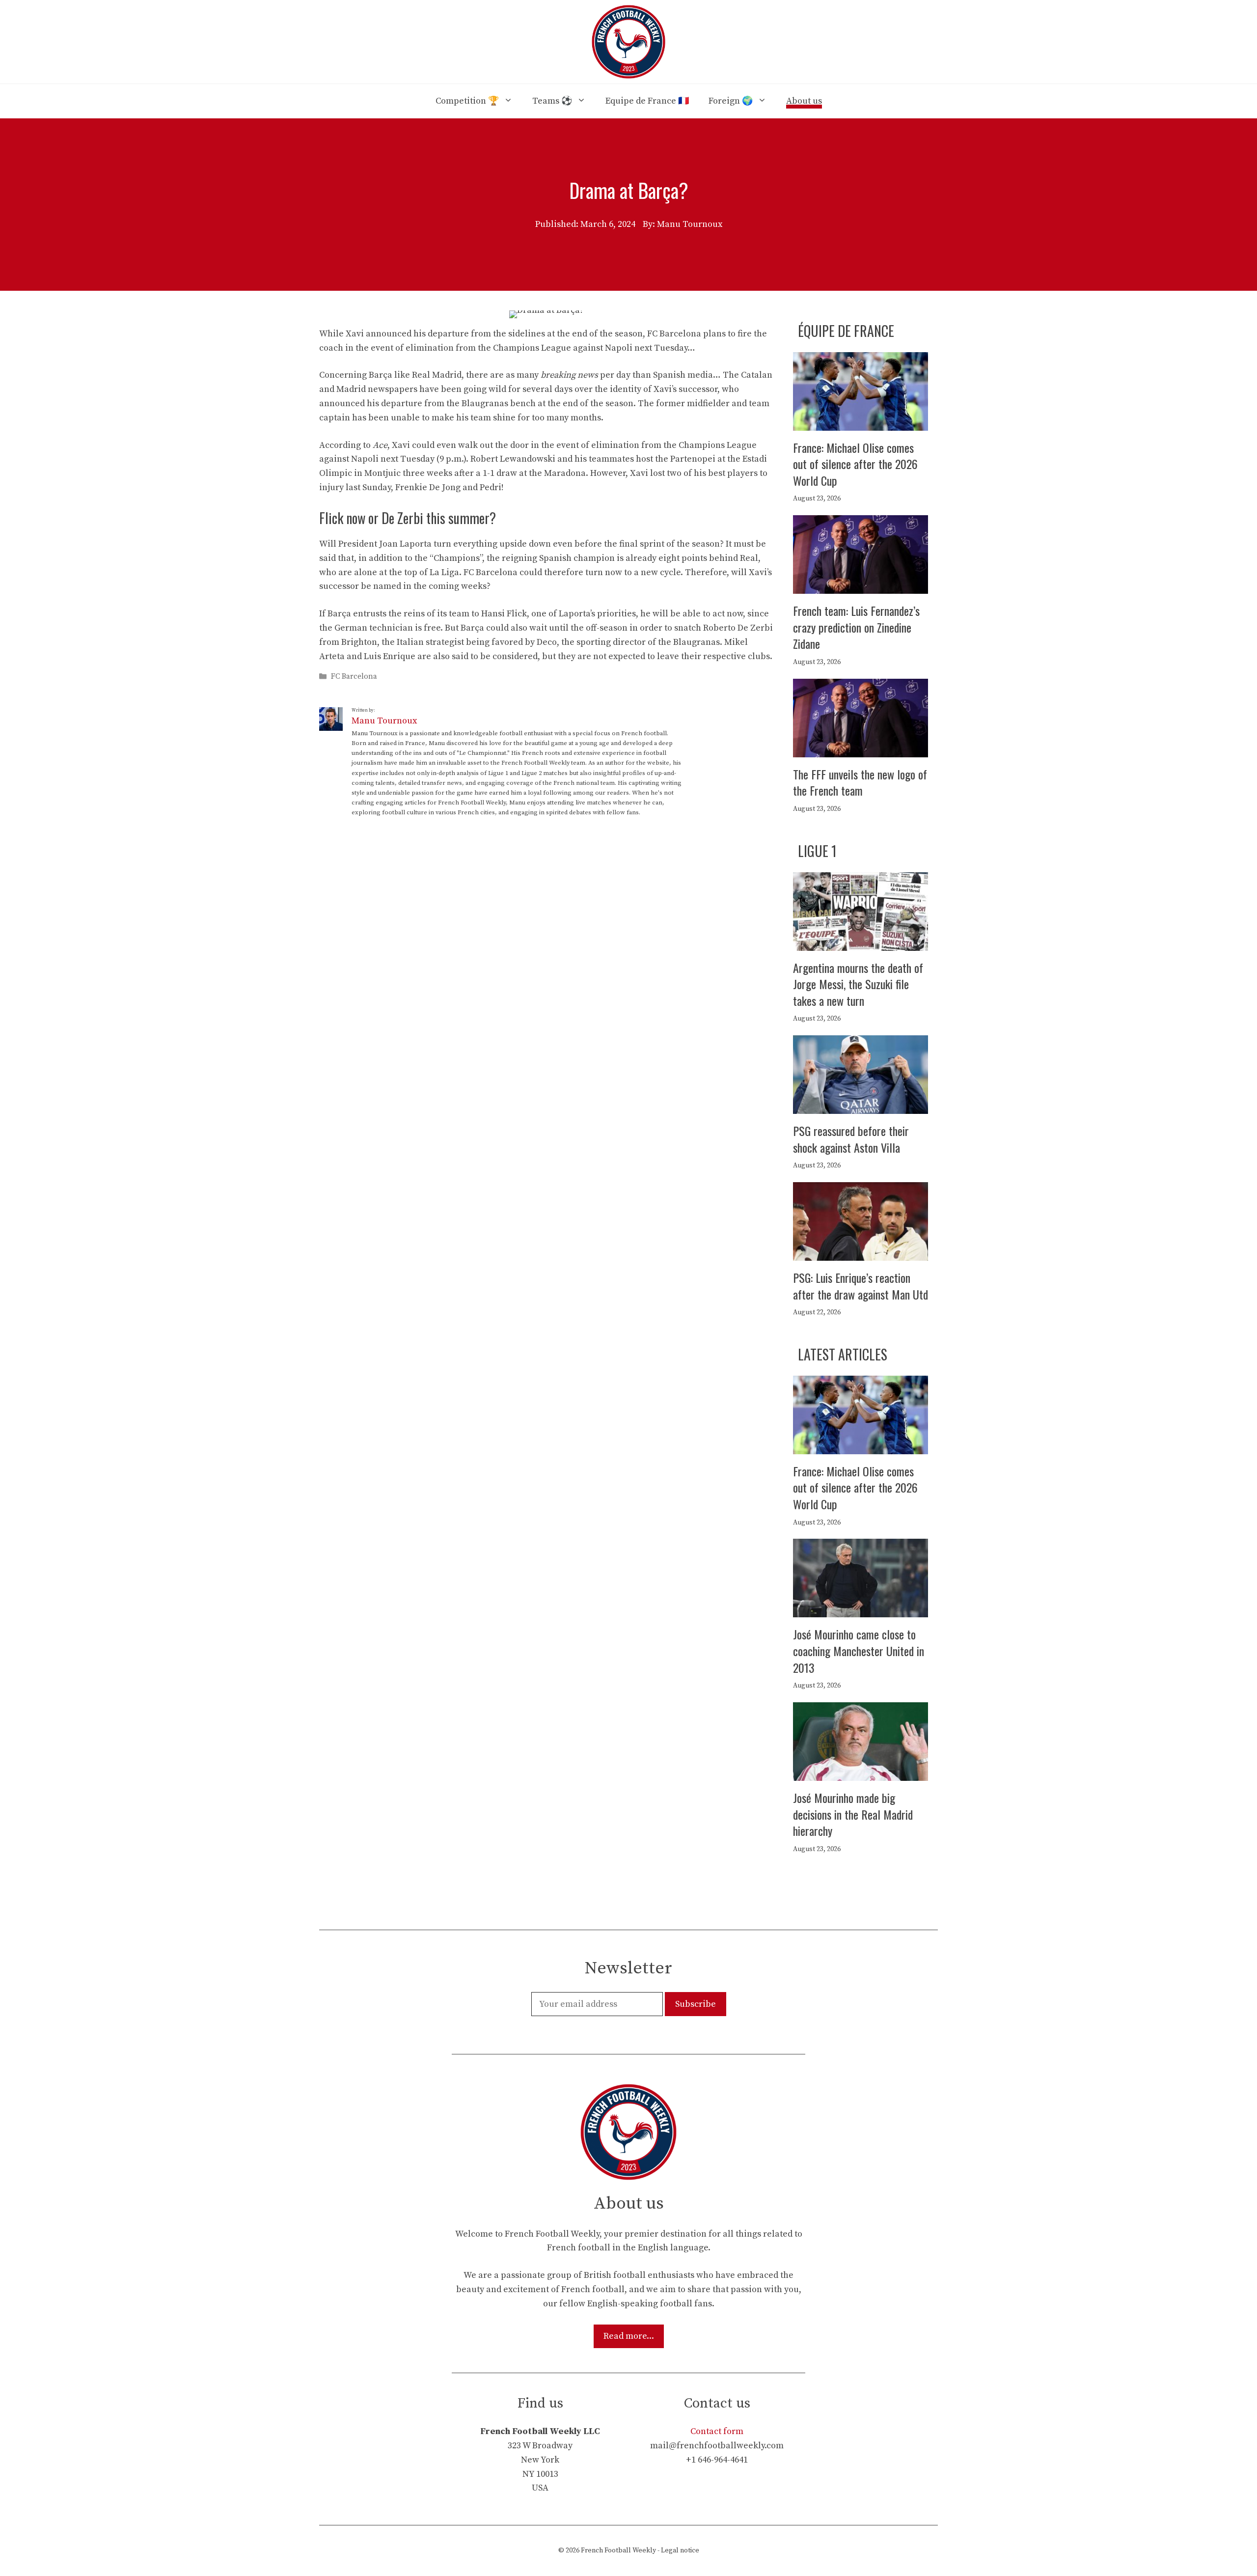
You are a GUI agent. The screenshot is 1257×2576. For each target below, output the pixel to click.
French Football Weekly (618, 2550)
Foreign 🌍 (731, 101)
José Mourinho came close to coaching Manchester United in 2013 (859, 1650)
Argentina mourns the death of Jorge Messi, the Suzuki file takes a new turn (858, 984)
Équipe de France (846, 331)
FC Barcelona (354, 677)
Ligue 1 (817, 851)
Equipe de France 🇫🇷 (647, 101)
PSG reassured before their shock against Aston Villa (851, 1139)
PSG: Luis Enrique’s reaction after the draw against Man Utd (861, 1286)
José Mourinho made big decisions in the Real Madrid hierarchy (853, 1814)
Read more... (629, 2336)
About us (804, 101)
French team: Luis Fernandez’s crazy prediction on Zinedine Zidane (856, 627)
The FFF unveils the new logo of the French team (860, 782)
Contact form (717, 2431)
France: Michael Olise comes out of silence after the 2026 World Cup (855, 464)
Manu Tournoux (384, 721)
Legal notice (680, 2550)
